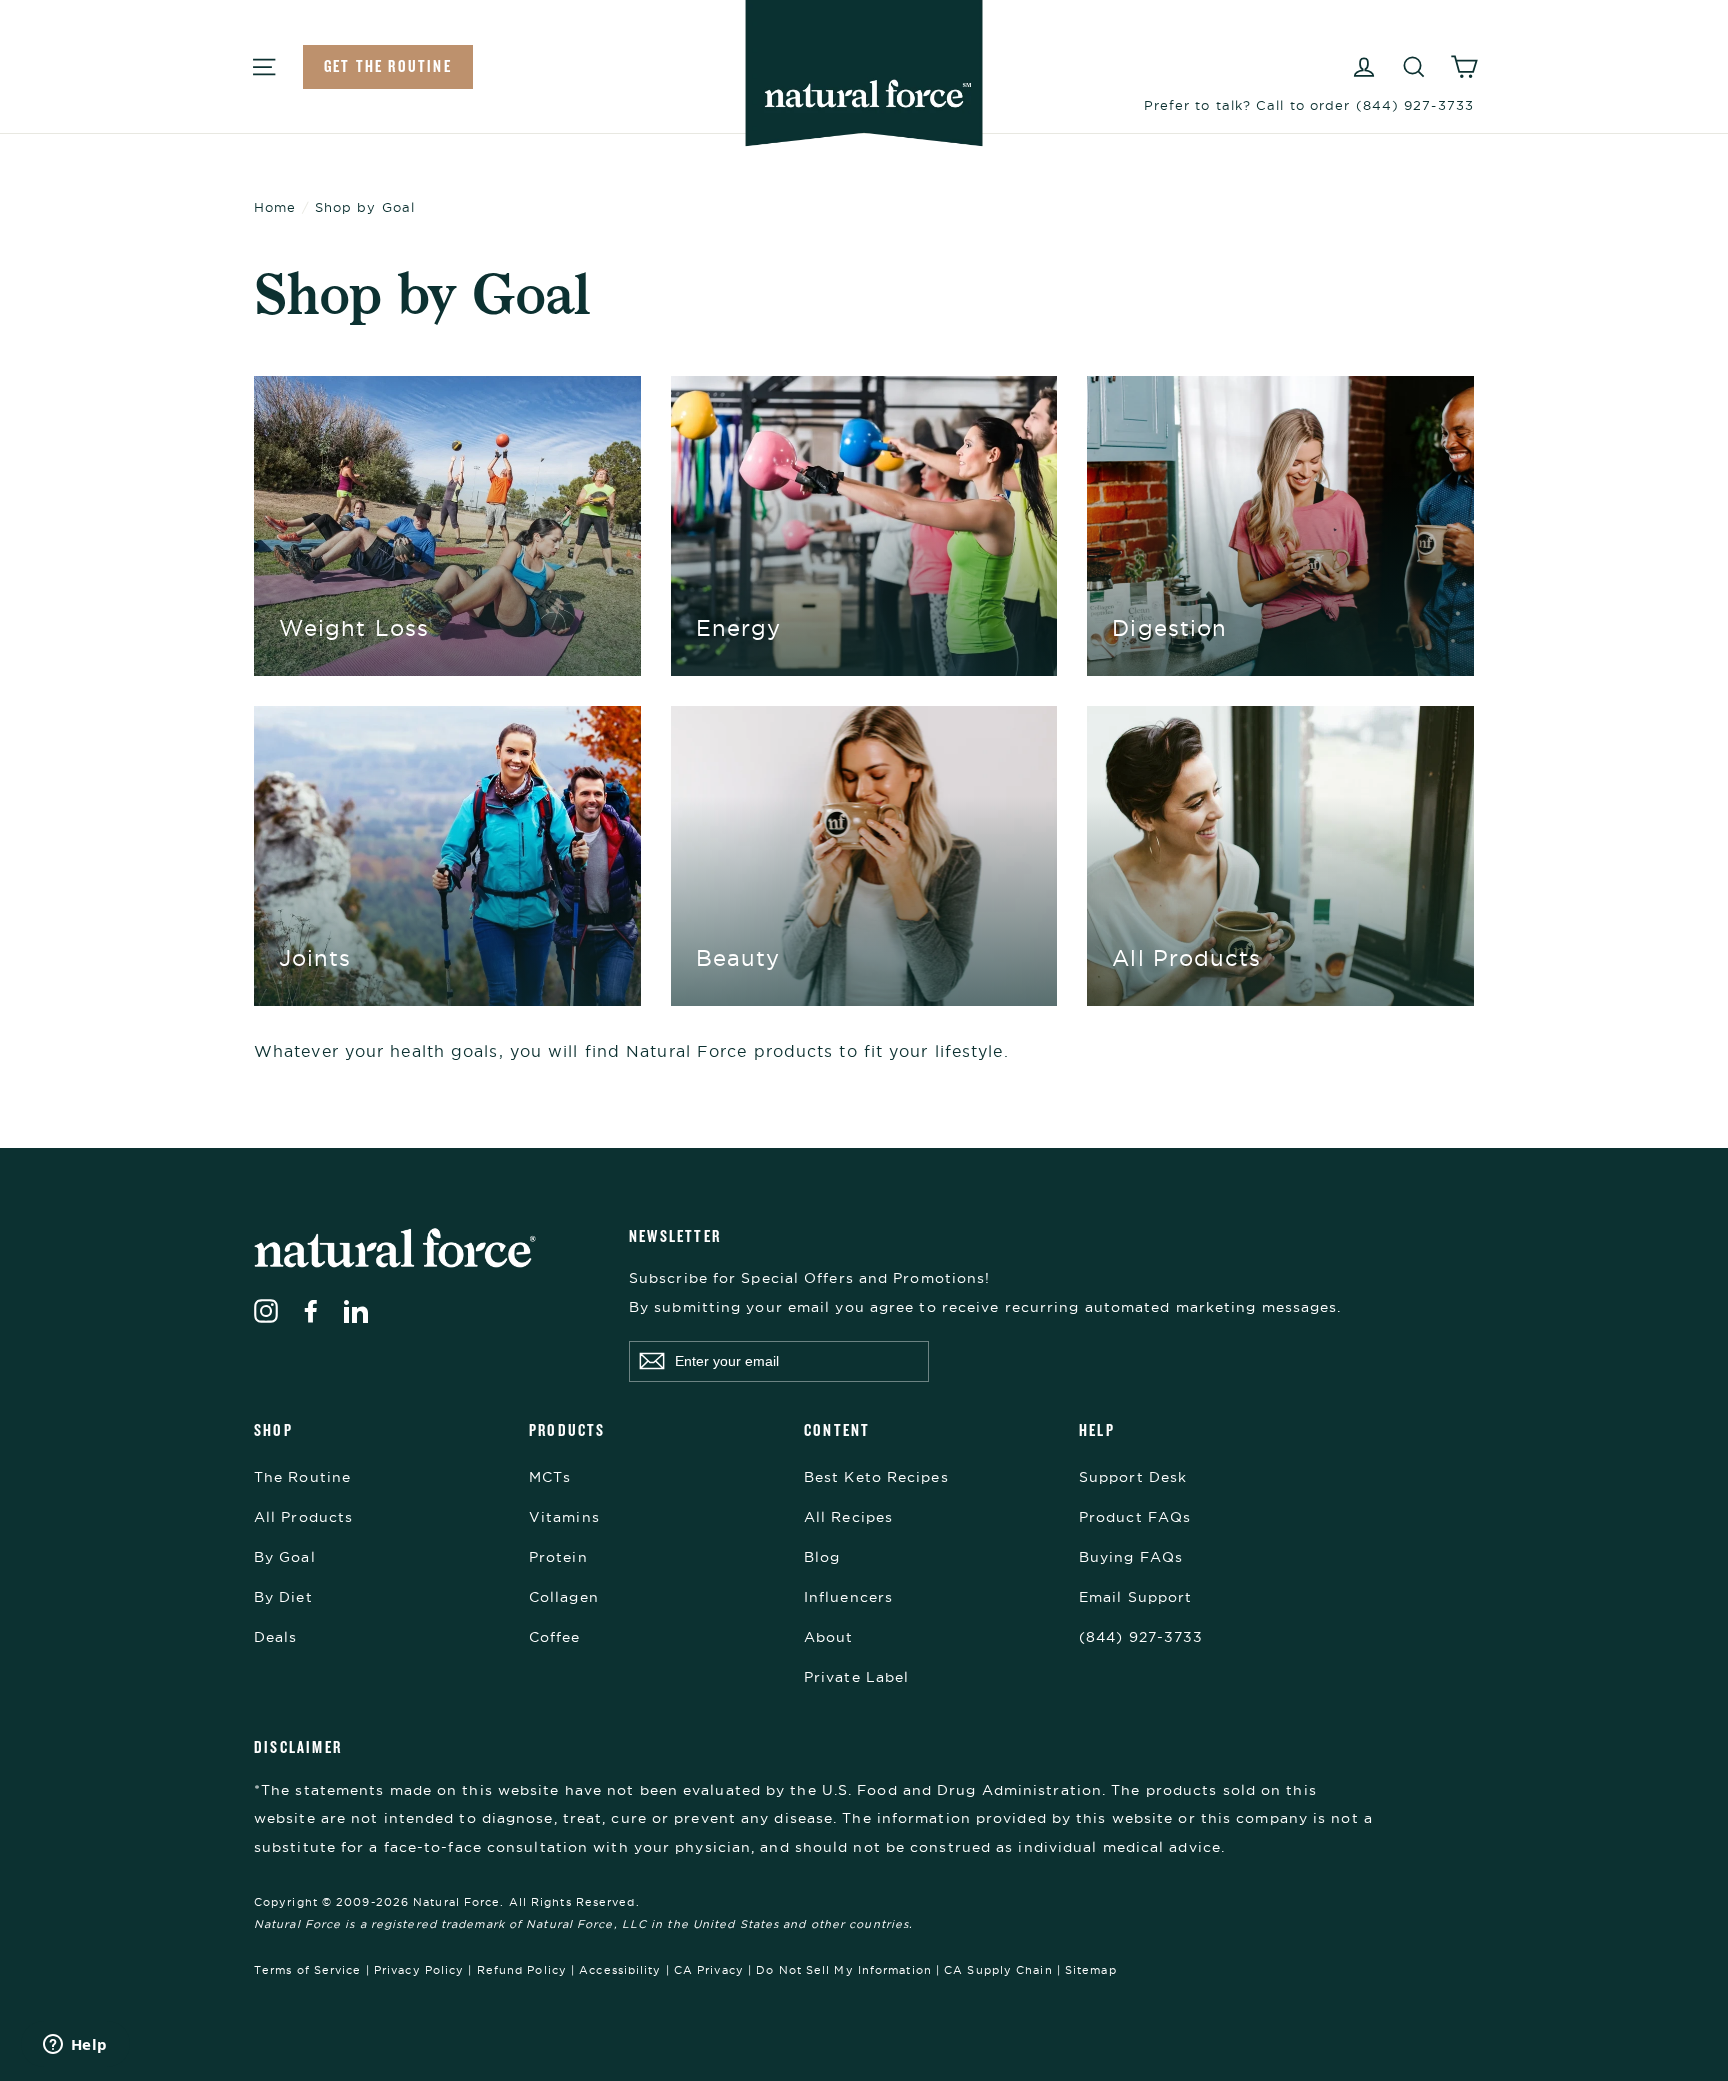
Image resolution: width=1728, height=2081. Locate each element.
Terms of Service (308, 1970)
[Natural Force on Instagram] (266, 1310)
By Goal (285, 1557)
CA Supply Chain (998, 1970)
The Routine (302, 1477)
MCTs (550, 1477)
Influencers (848, 1597)
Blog (822, 1557)
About (829, 1637)
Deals (276, 1637)
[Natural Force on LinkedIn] (356, 1310)
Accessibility (620, 1970)
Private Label (856, 1677)
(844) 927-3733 (1141, 1637)
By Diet (283, 1597)
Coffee (555, 1637)
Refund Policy (522, 1970)
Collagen (564, 1597)
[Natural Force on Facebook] (311, 1310)
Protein (558, 1557)
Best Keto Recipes (876, 1477)
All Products (303, 1517)
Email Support (1135, 1597)
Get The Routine (388, 66)
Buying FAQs (1131, 1557)
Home (275, 207)
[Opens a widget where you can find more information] (75, 2046)
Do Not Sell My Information (844, 1970)
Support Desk (1133, 1477)
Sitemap (1091, 1970)
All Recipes (848, 1517)
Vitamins (564, 1517)
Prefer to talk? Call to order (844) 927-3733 (1309, 105)
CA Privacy (709, 1970)
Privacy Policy (419, 1970)
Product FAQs (1135, 1517)
